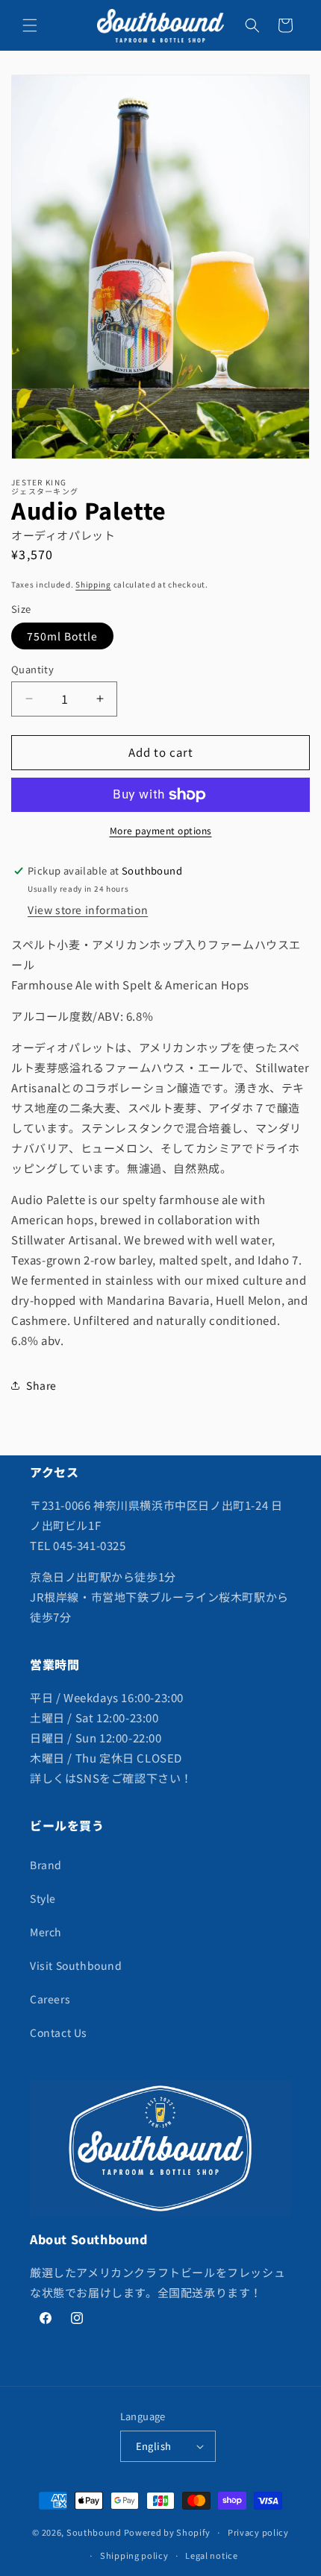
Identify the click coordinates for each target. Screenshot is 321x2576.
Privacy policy (258, 2532)
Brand (46, 1865)
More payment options (161, 830)
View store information (88, 910)
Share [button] (41, 1385)
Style (43, 1898)
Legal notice (211, 2555)
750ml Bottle (62, 636)
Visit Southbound (76, 1965)
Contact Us (59, 2032)
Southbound (94, 2532)
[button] (30, 25)
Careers (50, 1999)
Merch (46, 1932)
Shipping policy (134, 2555)
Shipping (93, 584)
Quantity (32, 669)
